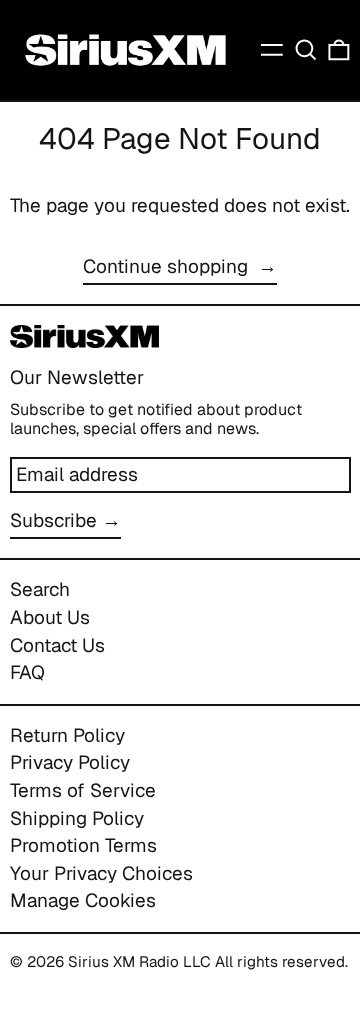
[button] (306, 50)
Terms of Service (83, 790)
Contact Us (57, 645)
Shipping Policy (77, 818)
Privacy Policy (70, 762)
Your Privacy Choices (101, 873)
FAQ (27, 672)
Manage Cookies (83, 900)
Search (40, 589)
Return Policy (67, 735)
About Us (50, 617)
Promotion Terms (83, 845)
